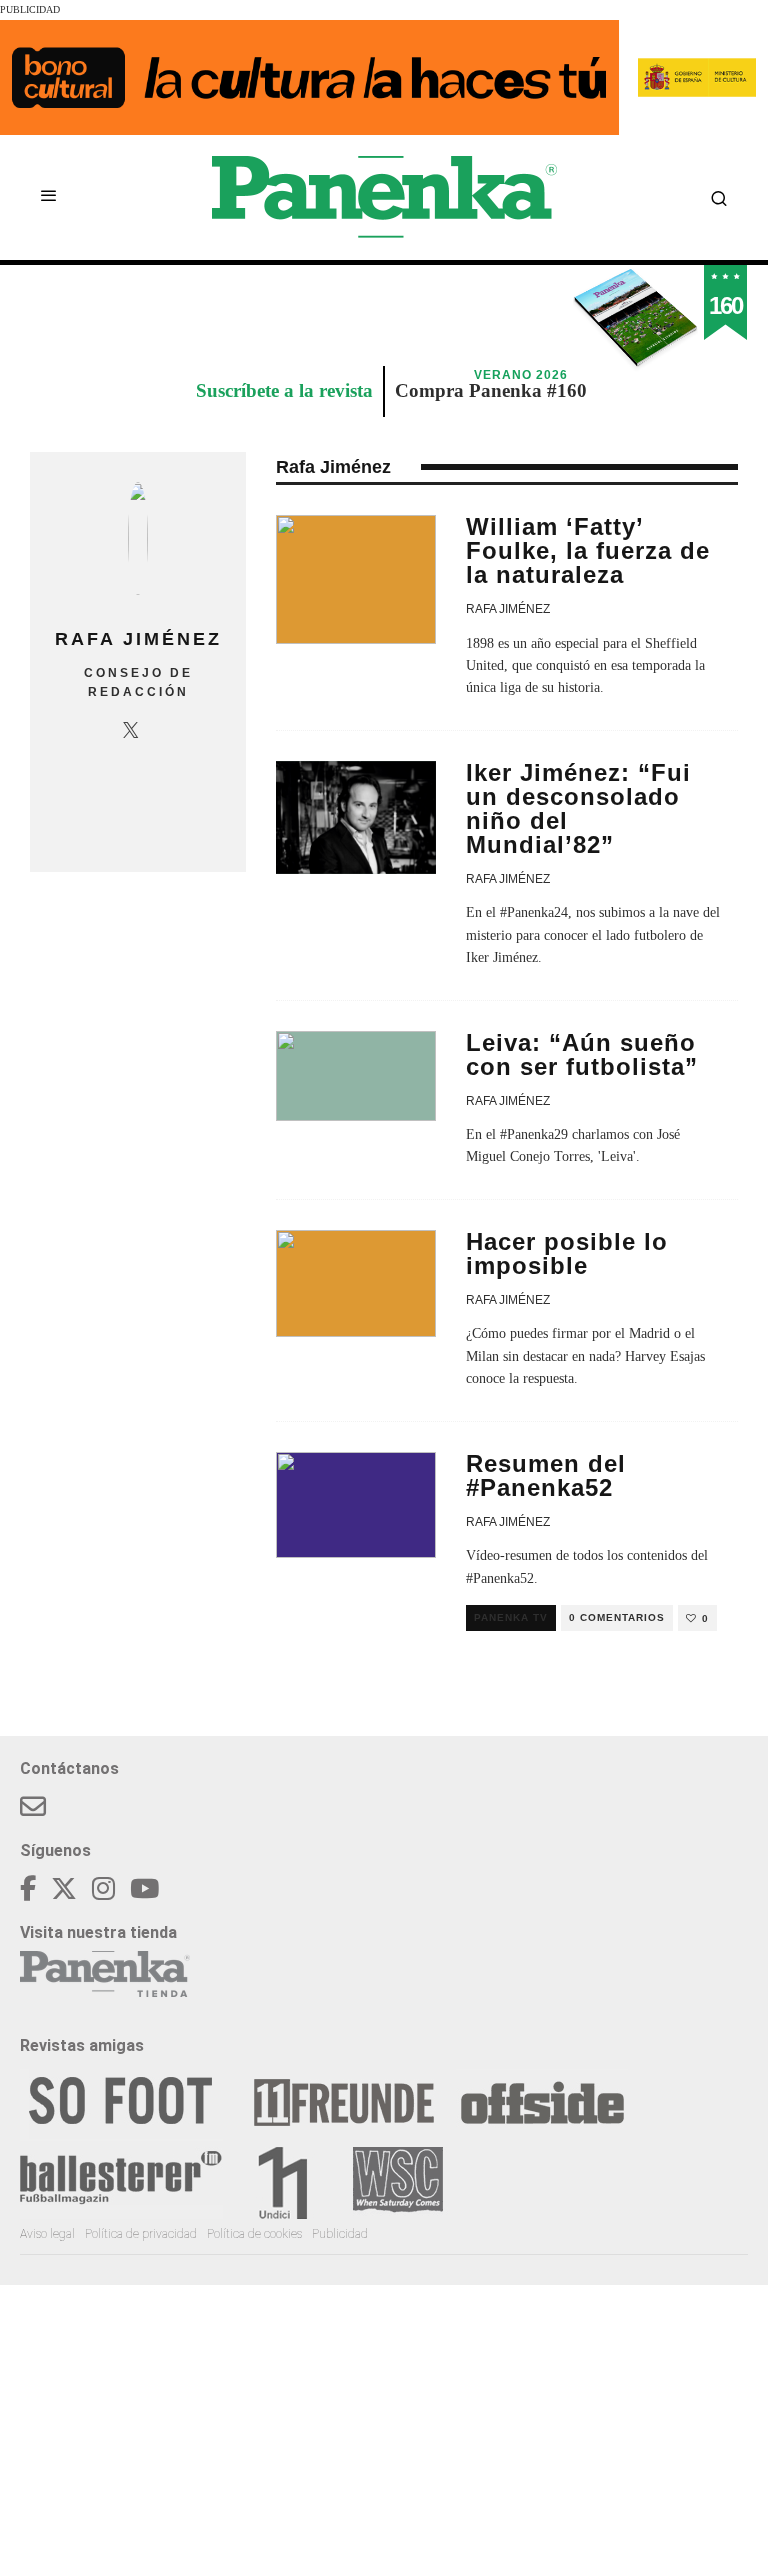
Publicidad (340, 2234)
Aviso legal (47, 2234)
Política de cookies (254, 2234)
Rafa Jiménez (508, 609)
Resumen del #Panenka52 (546, 1475)
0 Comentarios (617, 1617)
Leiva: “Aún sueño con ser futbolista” (582, 1054)
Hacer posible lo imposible (567, 1253)
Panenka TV (511, 1617)
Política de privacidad (141, 2234)
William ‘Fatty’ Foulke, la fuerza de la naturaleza (588, 550)
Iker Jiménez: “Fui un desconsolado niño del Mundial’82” (578, 808)
